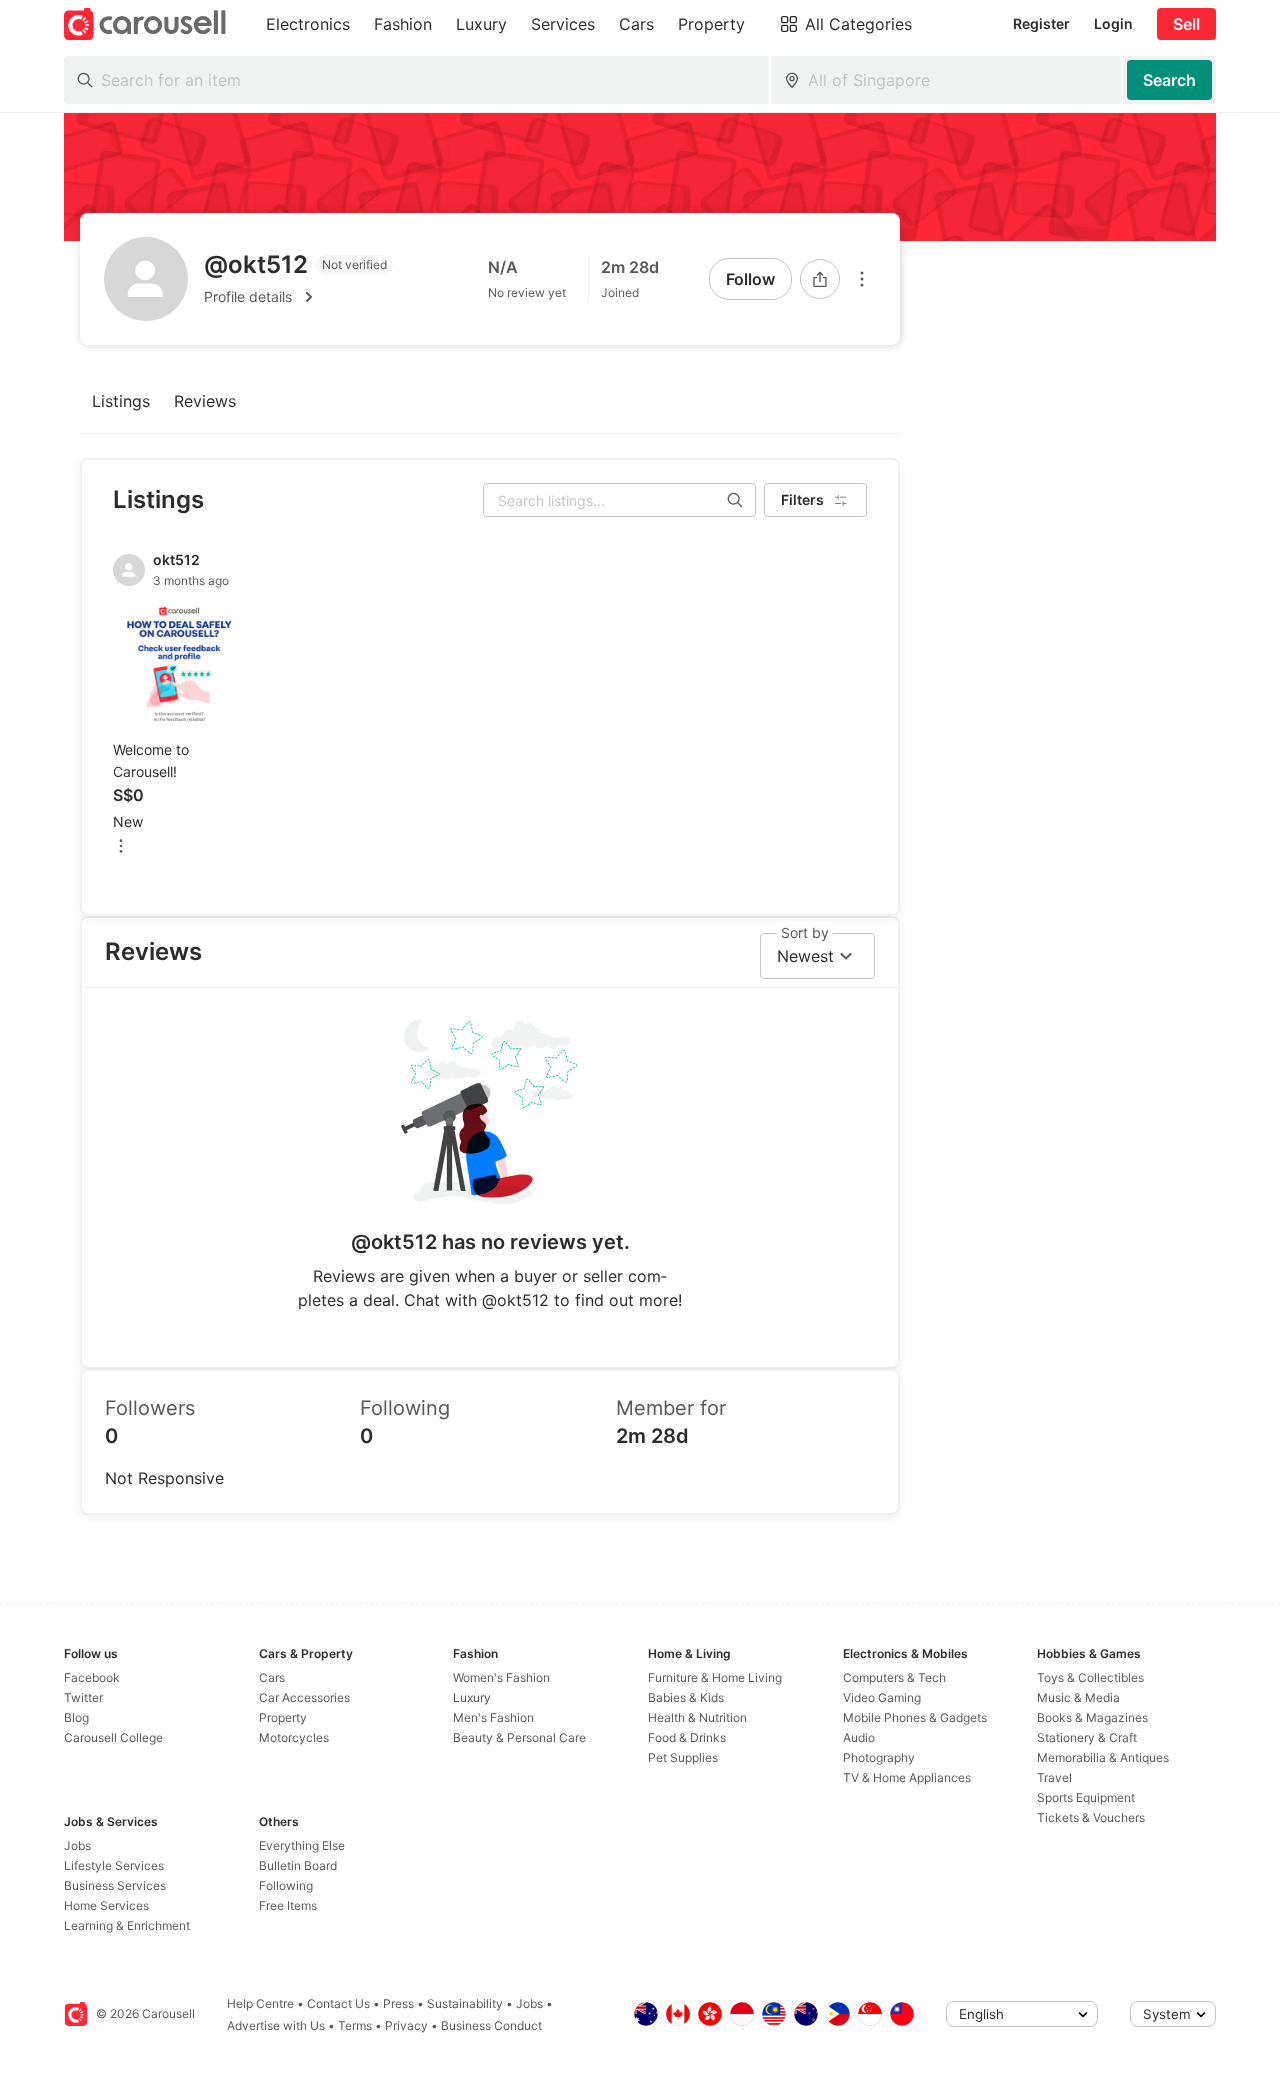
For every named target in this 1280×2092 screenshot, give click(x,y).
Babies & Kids (686, 1697)
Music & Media (1078, 1697)
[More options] (862, 279)
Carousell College (113, 1737)
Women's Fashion (501, 1677)
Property (283, 1717)
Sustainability (465, 2003)
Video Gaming (882, 1697)
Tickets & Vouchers (1091, 1817)
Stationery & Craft (1087, 1737)
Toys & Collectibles (1090, 1677)
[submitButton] (1169, 80)
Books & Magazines (1092, 1717)
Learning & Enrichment (127, 1925)
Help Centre (260, 2003)
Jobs (77, 1845)
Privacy (406, 2025)
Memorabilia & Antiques (1103, 1757)
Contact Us (338, 2003)
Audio (859, 1737)
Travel (1054, 1777)
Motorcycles (294, 1737)
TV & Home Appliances (907, 1777)
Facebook (92, 1677)
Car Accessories (304, 1697)
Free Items (288, 1905)
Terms (355, 2025)
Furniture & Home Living (715, 1677)
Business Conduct (491, 2025)
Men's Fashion (493, 1717)
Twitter (83, 1697)
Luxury (472, 1697)
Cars (272, 1677)
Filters (802, 499)
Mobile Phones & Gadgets (915, 1717)
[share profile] (820, 279)
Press (398, 2003)
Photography (879, 1757)
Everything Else (302, 1845)
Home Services (106, 1905)
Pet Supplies (683, 1757)
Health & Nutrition (697, 1717)
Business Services (115, 1885)
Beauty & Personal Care (519, 1737)
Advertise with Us (276, 2025)
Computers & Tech (894, 1677)
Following (286, 1885)
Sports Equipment (1086, 1797)
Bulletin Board (298, 1865)
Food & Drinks (687, 1737)
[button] (298, 297)
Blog (76, 1717)
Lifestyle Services (114, 1865)
